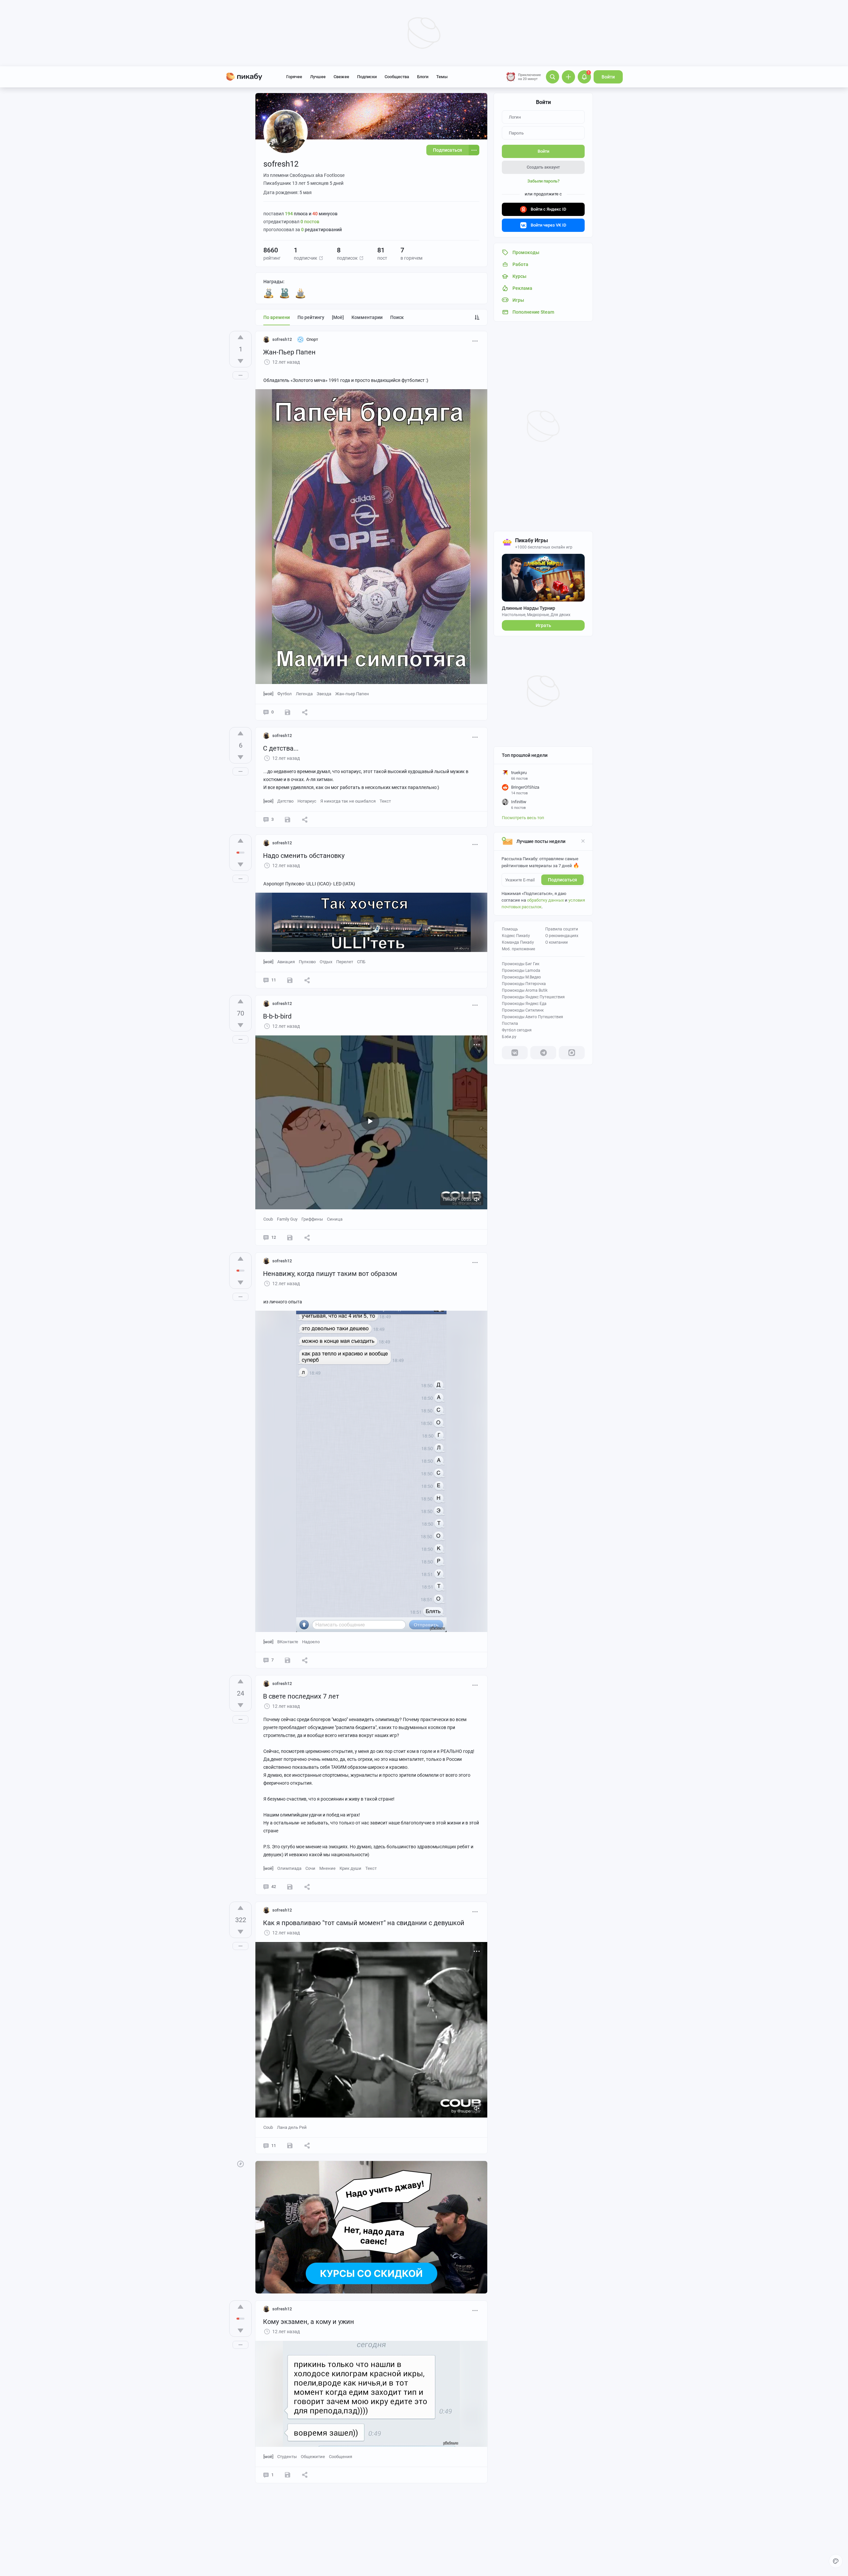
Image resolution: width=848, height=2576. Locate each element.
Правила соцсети (562, 929)
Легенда (304, 694)
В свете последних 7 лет (301, 1696)
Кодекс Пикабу (516, 936)
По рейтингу (311, 317)
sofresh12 (282, 339)
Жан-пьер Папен (352, 694)
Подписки (367, 77)
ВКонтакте (288, 1642)
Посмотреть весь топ (523, 818)
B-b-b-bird (277, 1016)
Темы (442, 77)
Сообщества (397, 77)
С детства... (281, 748)
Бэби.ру (509, 1037)
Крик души (350, 1868)
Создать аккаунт (543, 167)
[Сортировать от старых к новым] (477, 317)
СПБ (361, 962)
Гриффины (312, 1219)
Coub (268, 1219)
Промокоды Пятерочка (524, 984)
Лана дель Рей (292, 2127)
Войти (608, 77)
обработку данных (545, 900)
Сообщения (341, 2457)
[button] (321, 258)
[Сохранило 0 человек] (288, 712)
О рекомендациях (562, 936)
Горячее (294, 77)
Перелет (345, 962)
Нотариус (307, 801)
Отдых (326, 962)
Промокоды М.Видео (521, 977)
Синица (335, 1219)
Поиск (397, 317)
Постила (510, 1024)
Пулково (307, 962)
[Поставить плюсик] (240, 337)
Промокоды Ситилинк (523, 1010)
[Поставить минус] (240, 361)
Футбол (285, 694)
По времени (277, 317)
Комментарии (367, 317)
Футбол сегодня (517, 1030)
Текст (385, 801)
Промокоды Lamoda (521, 971)
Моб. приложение (518, 949)
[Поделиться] (305, 712)
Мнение (327, 1868)
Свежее (341, 77)
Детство (285, 801)
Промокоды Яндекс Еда (524, 1004)
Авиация (286, 962)
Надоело (311, 1642)
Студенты (287, 2457)
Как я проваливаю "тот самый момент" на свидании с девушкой (364, 1923)
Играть (543, 625)
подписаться (562, 880)
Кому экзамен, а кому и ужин (309, 2322)
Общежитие (313, 2457)
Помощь (510, 929)
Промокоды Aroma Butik (525, 990)
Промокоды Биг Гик (521, 964)
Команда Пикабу (518, 942)
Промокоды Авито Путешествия (532, 1017)
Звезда (324, 694)
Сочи (310, 1868)
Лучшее (318, 77)
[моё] (338, 317)
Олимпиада (289, 1868)
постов (310, 222)
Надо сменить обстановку (304, 856)
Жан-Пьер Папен (289, 352)
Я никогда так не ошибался (348, 801)
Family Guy (287, 1219)
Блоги (423, 77)
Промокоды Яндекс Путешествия (533, 997)
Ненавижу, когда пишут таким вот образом (330, 1274)
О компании (556, 942)
